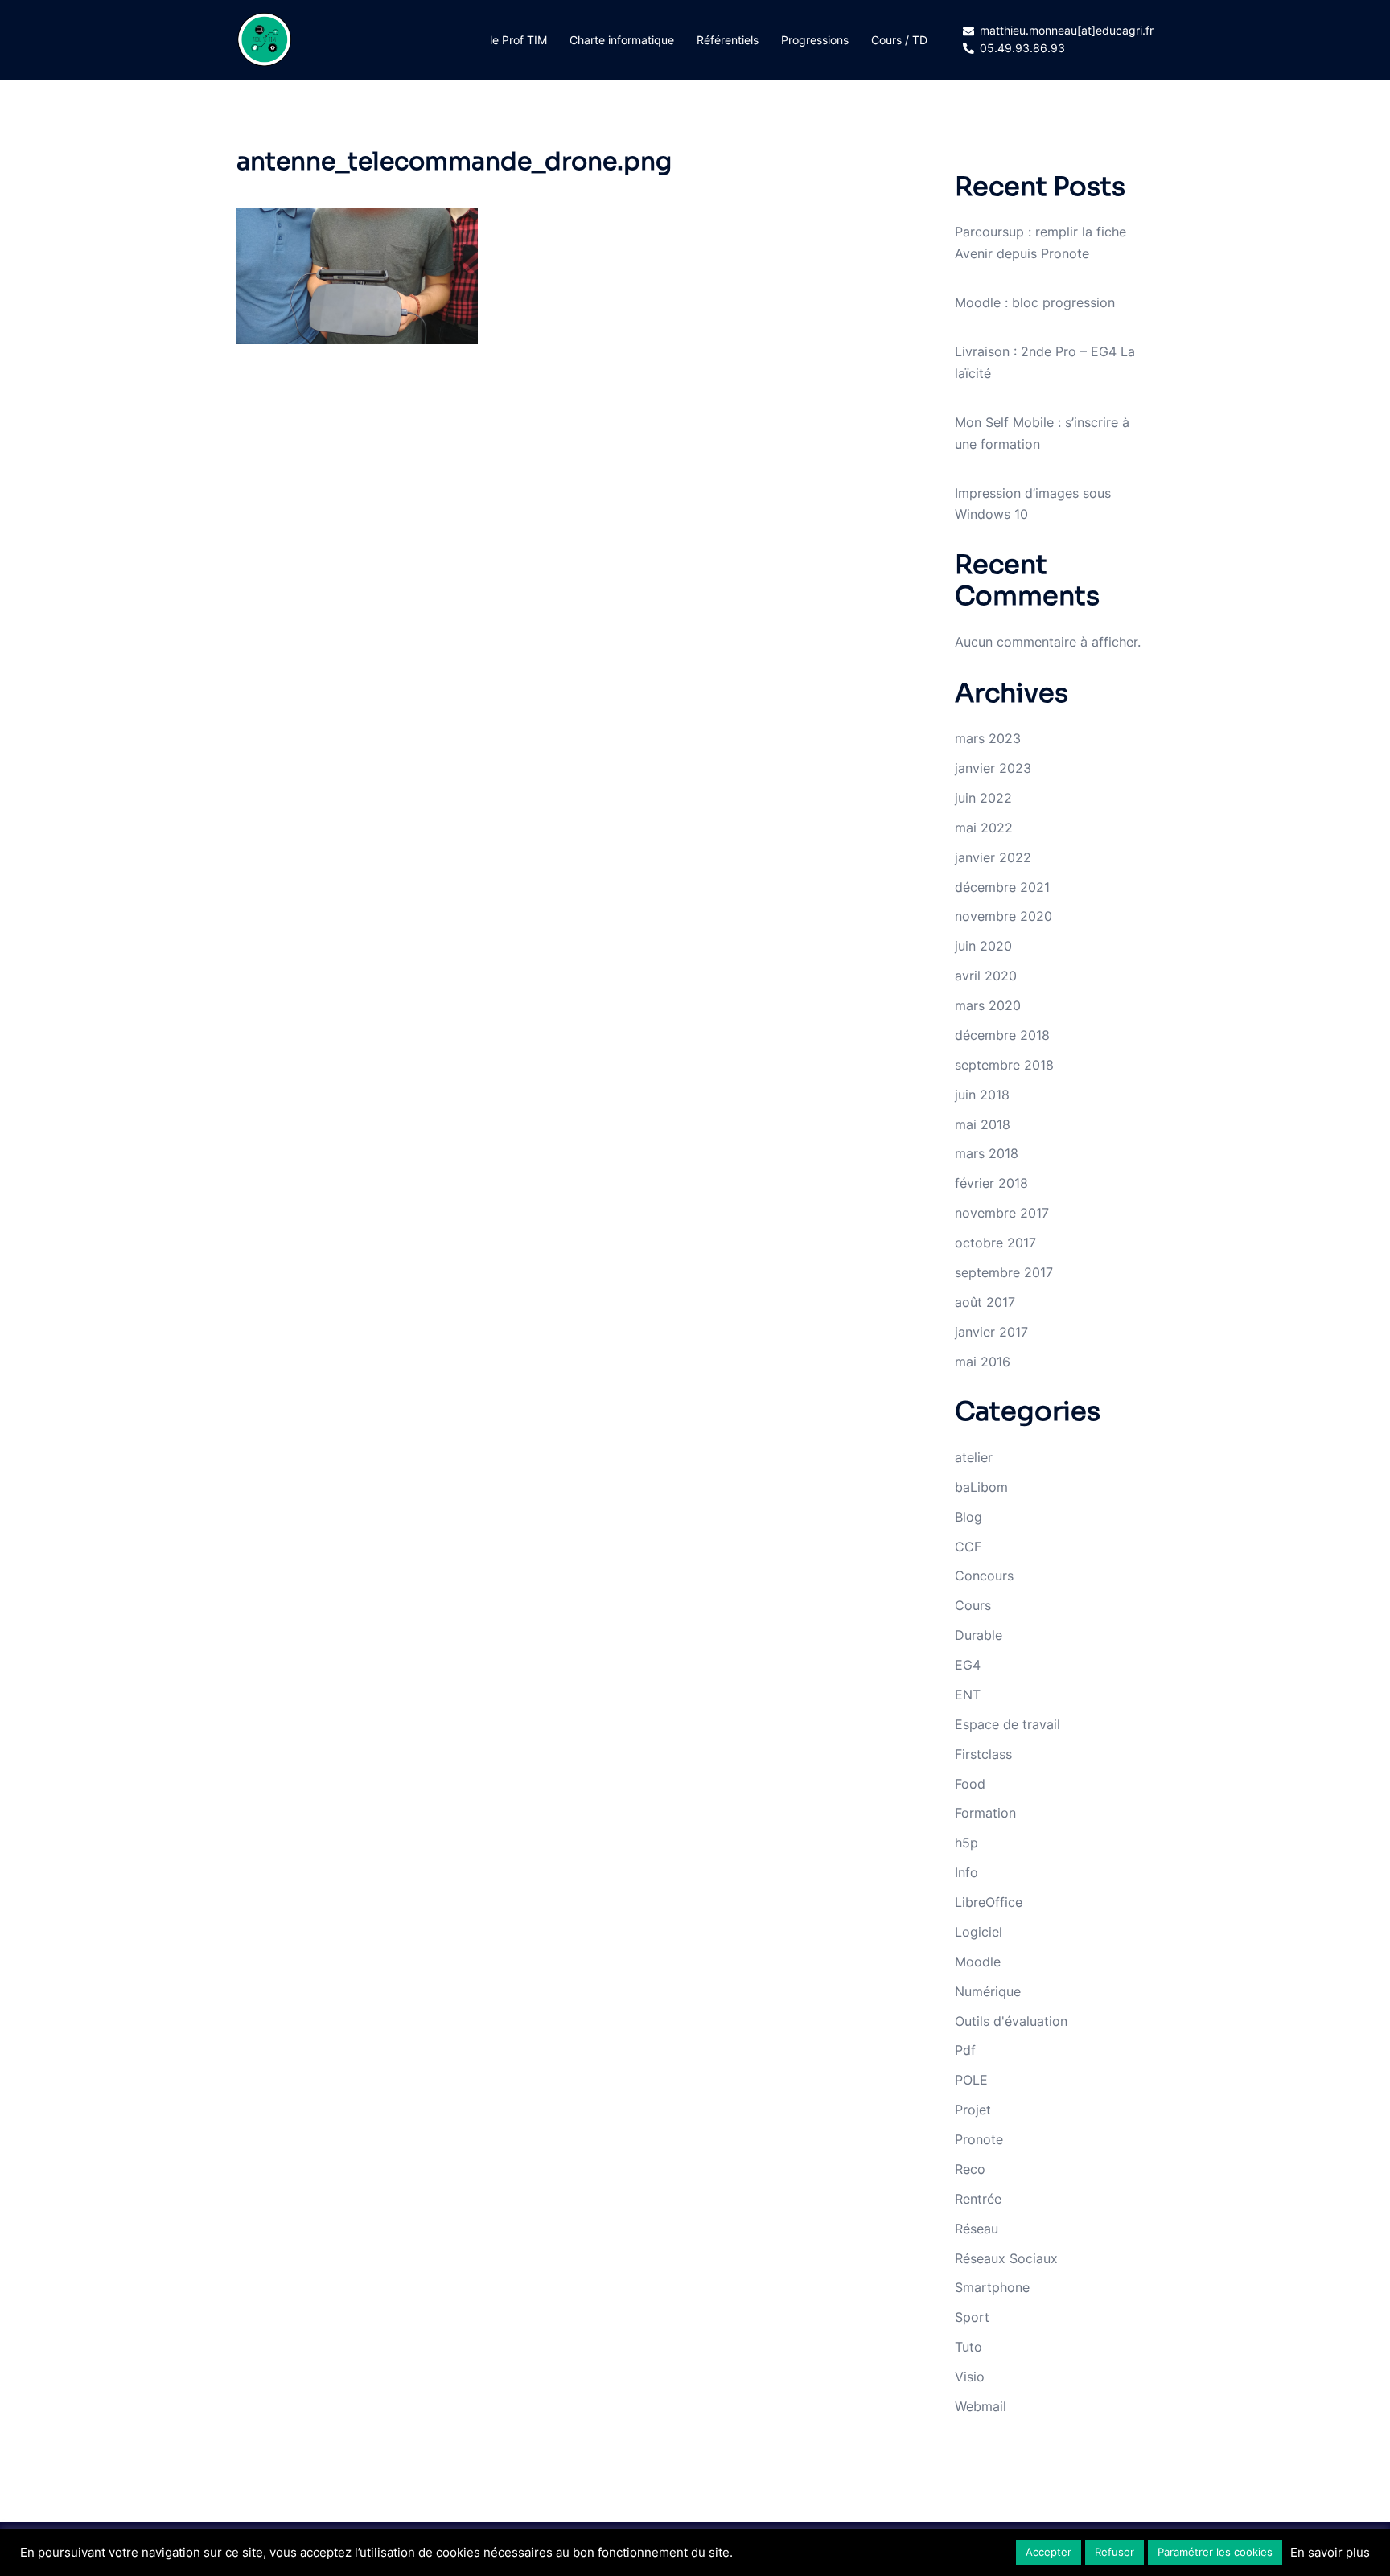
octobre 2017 (995, 1243)
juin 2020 (983, 946)
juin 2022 (983, 798)
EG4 (968, 1665)
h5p (966, 1843)
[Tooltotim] (265, 39)
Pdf (965, 2050)
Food (970, 1784)
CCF (968, 1547)
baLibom (981, 1487)
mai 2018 (983, 1124)
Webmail (981, 2406)
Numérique (988, 1991)
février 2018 (991, 1183)
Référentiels (728, 40)
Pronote (979, 2139)
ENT (968, 1695)
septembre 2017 (1004, 1272)
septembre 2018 (1004, 1065)
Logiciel (979, 1932)
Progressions (815, 40)
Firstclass (983, 1754)
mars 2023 (988, 738)
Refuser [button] (1114, 2552)
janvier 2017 (991, 1332)
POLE (971, 2080)
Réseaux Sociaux (1006, 2258)
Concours (984, 1576)
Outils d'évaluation (1011, 2021)
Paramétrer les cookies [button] (1215, 2552)
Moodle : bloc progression (1035, 302)
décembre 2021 (1002, 887)
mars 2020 (988, 1005)
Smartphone (992, 2287)
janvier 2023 (993, 768)
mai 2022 (984, 828)
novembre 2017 (1002, 1213)
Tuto (968, 2347)
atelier (974, 1457)
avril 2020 (986, 976)
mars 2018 (987, 1153)
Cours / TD (899, 40)
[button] (357, 276)
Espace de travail (1008, 1724)
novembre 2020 (1003, 916)
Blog (968, 1517)
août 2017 (985, 1302)
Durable (979, 1635)
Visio (970, 2377)
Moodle (978, 1962)
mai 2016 (983, 1362)
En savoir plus (1330, 2553)
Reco (970, 2169)
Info (966, 1872)
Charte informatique (622, 40)
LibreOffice (989, 1902)
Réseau (977, 2229)
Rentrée (978, 2199)
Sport (972, 2317)
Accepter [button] (1049, 2552)
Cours (973, 1605)
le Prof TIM (518, 40)
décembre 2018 (1002, 1035)
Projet (973, 2110)
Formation (985, 1813)
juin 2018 (982, 1095)
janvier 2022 (993, 857)
